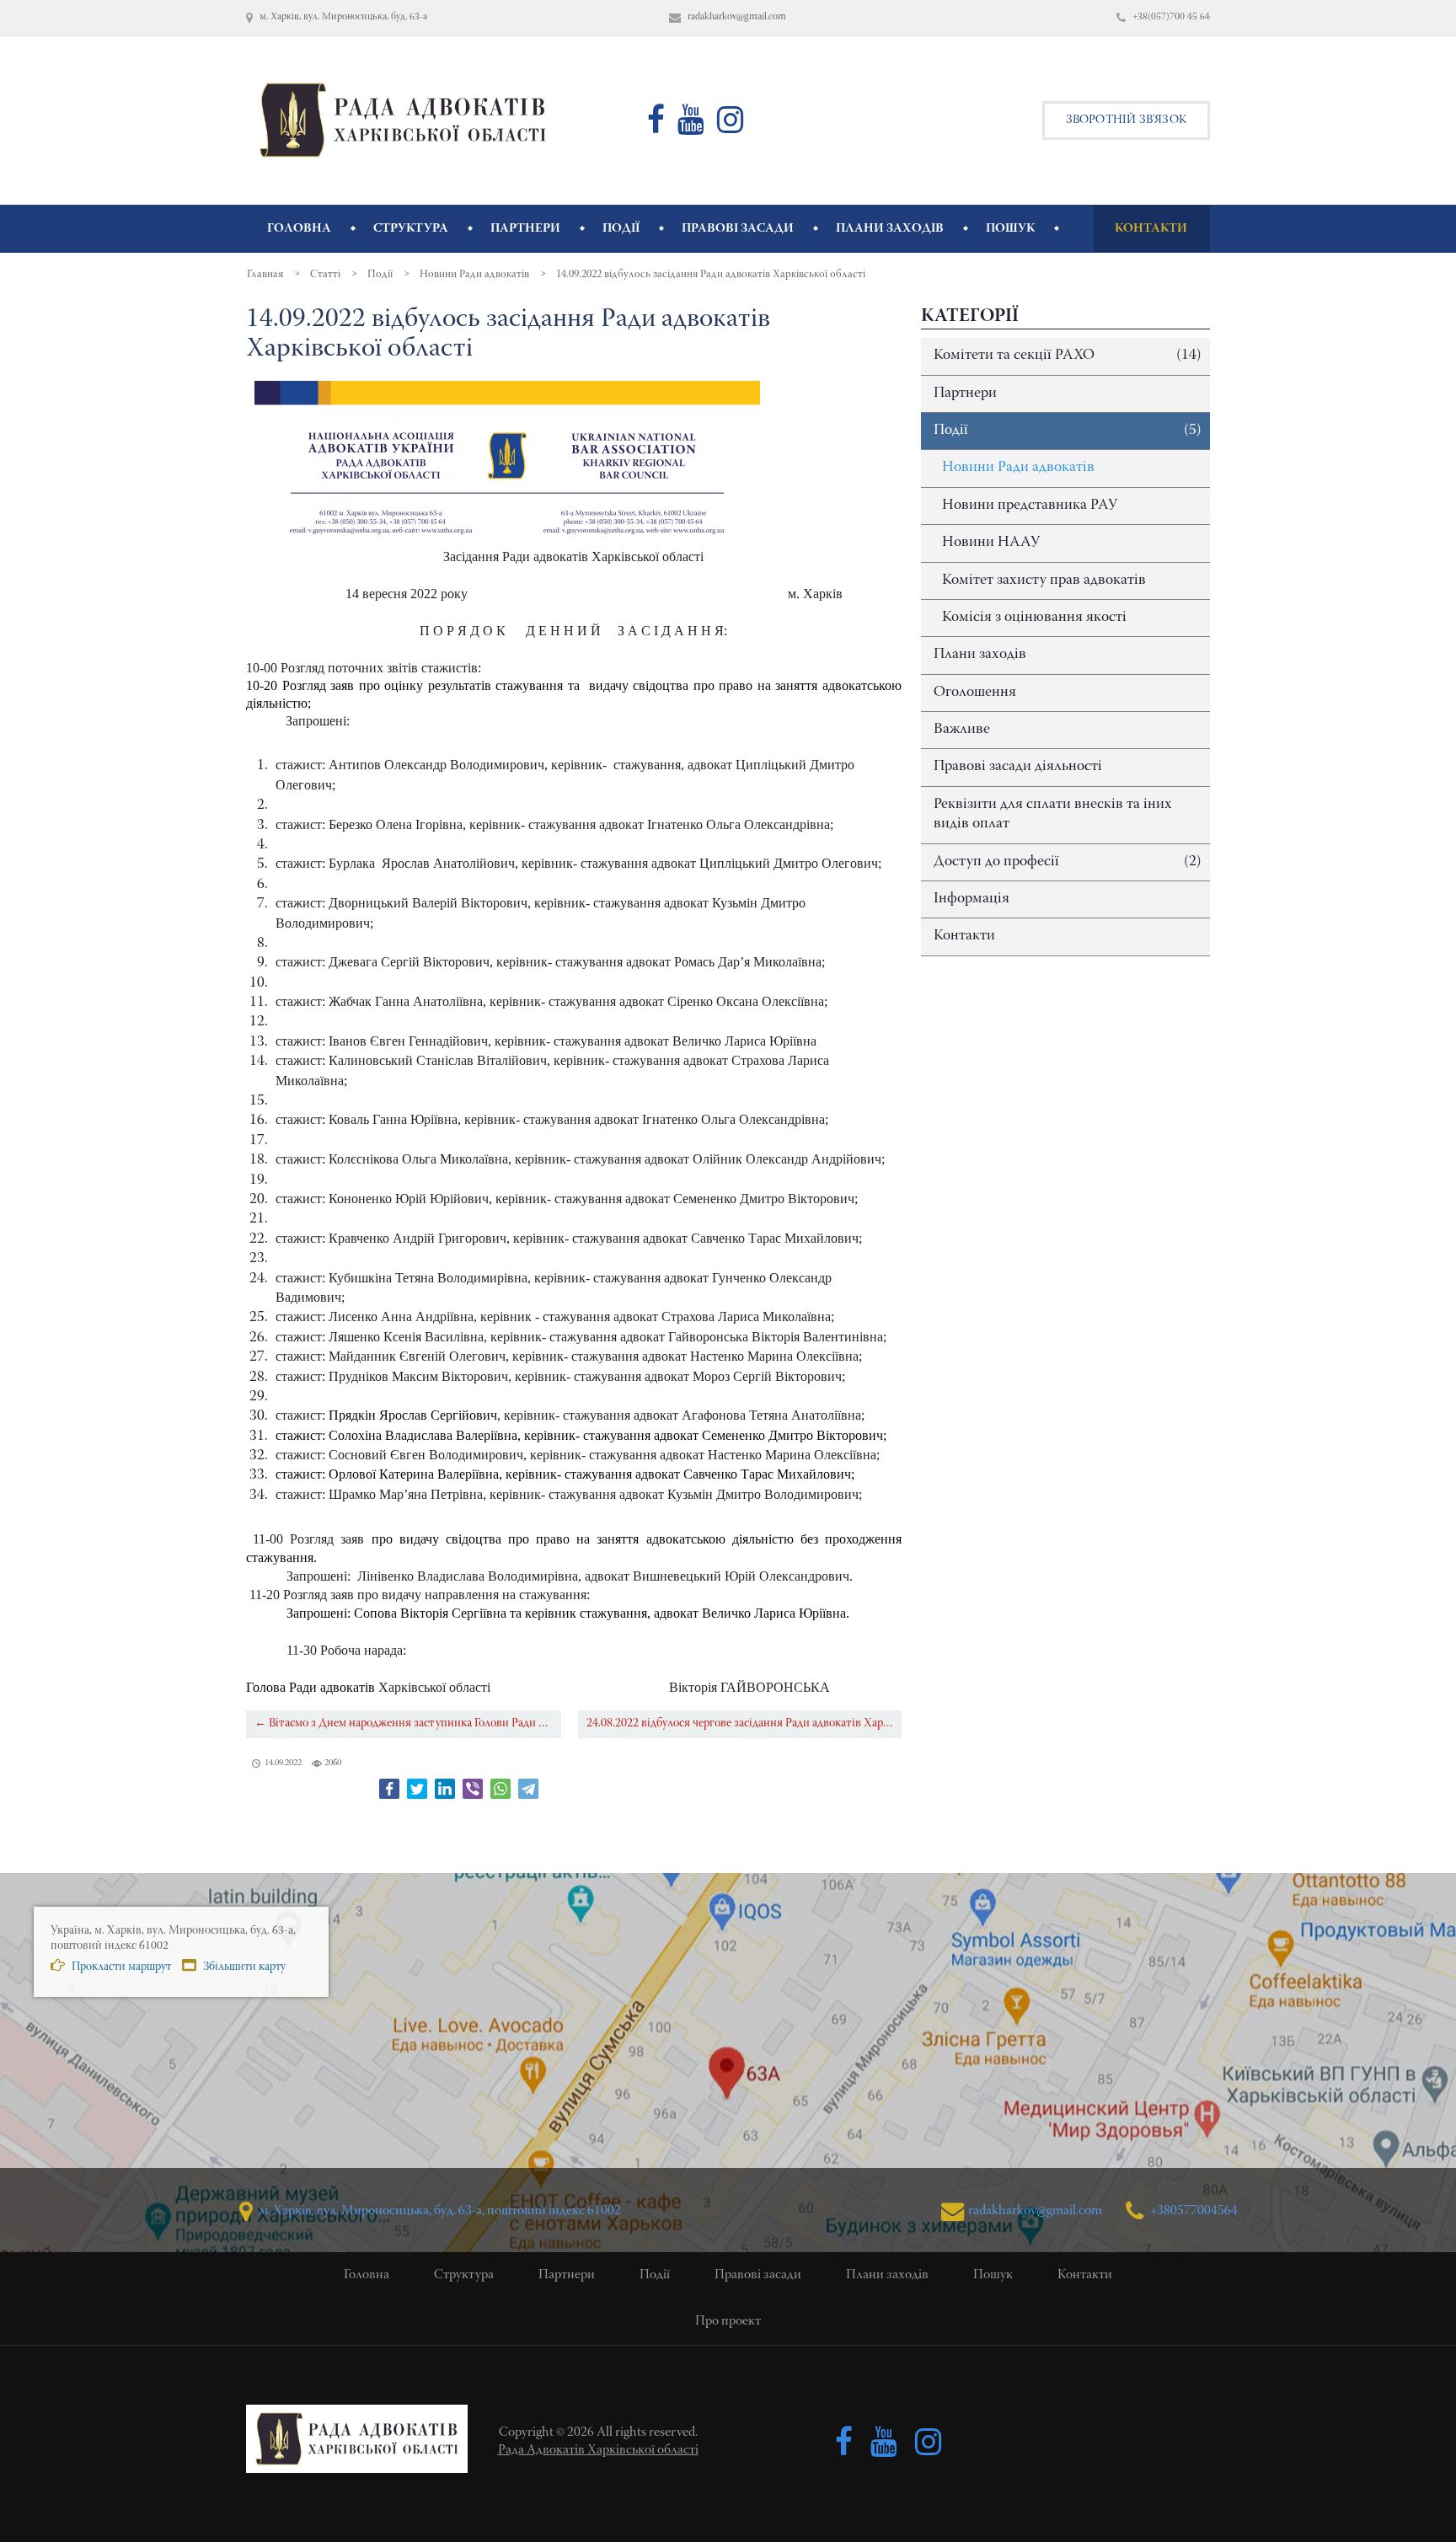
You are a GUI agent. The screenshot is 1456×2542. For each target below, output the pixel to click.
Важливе (962, 730)
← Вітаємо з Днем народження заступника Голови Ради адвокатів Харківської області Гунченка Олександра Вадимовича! (408, 1723)
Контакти (964, 936)
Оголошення (975, 693)
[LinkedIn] (445, 1789)
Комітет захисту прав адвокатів (1044, 581)
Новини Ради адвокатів (1018, 468)
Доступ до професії (1068, 862)
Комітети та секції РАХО (1068, 356)
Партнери (965, 393)
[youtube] (691, 127)
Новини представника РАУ (1030, 506)
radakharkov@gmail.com (1035, 2211)
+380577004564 (1193, 2211)
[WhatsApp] (500, 1789)
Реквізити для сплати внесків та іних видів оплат (1053, 814)
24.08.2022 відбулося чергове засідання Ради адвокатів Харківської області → (744, 1723)
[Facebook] (389, 1789)
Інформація (972, 899)
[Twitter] (417, 1789)
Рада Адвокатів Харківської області (598, 2450)
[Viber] (473, 1789)
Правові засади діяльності (1018, 767)
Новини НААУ (991, 543)
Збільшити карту (243, 1967)
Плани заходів (980, 655)
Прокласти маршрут (120, 1967)
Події (1068, 431)
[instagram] (731, 127)
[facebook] (656, 127)
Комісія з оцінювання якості (1034, 618)
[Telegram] (528, 1789)
